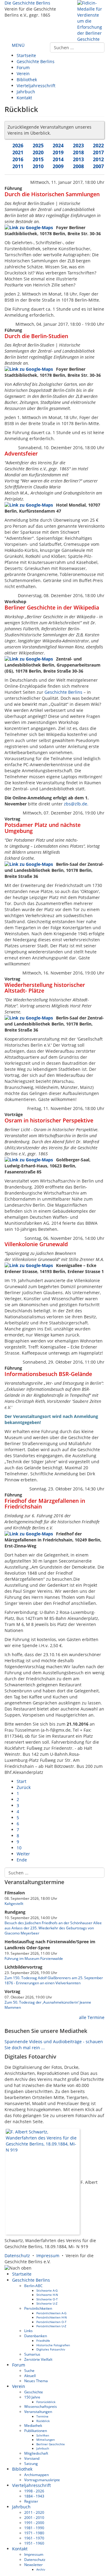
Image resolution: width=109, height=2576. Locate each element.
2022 (98, 146)
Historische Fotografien (53, 2345)
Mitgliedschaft (36, 2453)
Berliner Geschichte (51, 2444)
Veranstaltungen (38, 2411)
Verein (23, 74)
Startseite (26, 55)
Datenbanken (36, 2336)
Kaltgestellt (14, 1903)
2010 (38, 166)
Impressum (48, 2256)
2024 (58, 146)
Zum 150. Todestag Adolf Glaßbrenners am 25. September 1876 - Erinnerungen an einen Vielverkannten (54, 1980)
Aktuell (30, 2376)
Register (31, 2501)
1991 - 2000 (34, 2523)
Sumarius (32, 2354)
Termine (42, 2416)
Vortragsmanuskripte (42, 2480)
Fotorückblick (46, 2402)
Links (28, 2331)
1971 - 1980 (34, 2533)
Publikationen (36, 2430)
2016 (18, 159)
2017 (98, 152)
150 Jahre (32, 2397)
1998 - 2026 (34, 2491)
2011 (18, 166)
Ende (22, 1860)
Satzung (31, 2463)
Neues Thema (36, 2381)
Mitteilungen (46, 2440)
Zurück (24, 1787)
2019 (58, 152)
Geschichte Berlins (36, 61)
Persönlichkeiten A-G (51, 2313)
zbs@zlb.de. (76, 804)
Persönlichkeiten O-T (51, 2322)
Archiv (41, 2569)
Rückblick (43, 2421)
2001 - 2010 (34, 2517)
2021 (18, 152)
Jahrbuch (26, 92)
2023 (78, 146)
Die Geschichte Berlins (27, 3)
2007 (98, 166)
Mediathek (33, 2425)
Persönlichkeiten (38, 2308)
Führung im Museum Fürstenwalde (34, 1958)
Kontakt (24, 98)
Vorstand (32, 2458)
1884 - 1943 (34, 2496)
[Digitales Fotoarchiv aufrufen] (43, 2182)
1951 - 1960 (34, 2543)
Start (21, 1781)
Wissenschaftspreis (41, 2406)
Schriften (43, 2435)
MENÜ (18, 45)
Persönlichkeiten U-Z (51, 2326)
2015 (38, 159)
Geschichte (34, 2392)
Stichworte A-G (47, 2290)
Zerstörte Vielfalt (38, 2359)
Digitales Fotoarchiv (51, 2349)
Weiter (23, 1854)
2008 (78, 166)
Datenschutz (17, 2256)
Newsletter (33, 2565)
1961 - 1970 (34, 2538)
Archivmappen (36, 2475)
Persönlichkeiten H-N (52, 2317)
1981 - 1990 (34, 2528)
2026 (18, 146)
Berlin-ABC (33, 2286)
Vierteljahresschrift (36, 86)
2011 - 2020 (34, 2512)
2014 (58, 159)
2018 (78, 152)
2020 (38, 152)
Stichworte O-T (47, 2299)
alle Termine (91, 2017)
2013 (78, 159)
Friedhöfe (43, 2341)
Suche (29, 2370)
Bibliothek (27, 80)
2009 (58, 166)
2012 (98, 159)
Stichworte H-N (47, 2295)
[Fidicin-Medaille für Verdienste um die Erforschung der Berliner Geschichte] (91, 21)
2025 (38, 146)
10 (19, 1848)
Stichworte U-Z (47, 2303)
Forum (23, 67)
